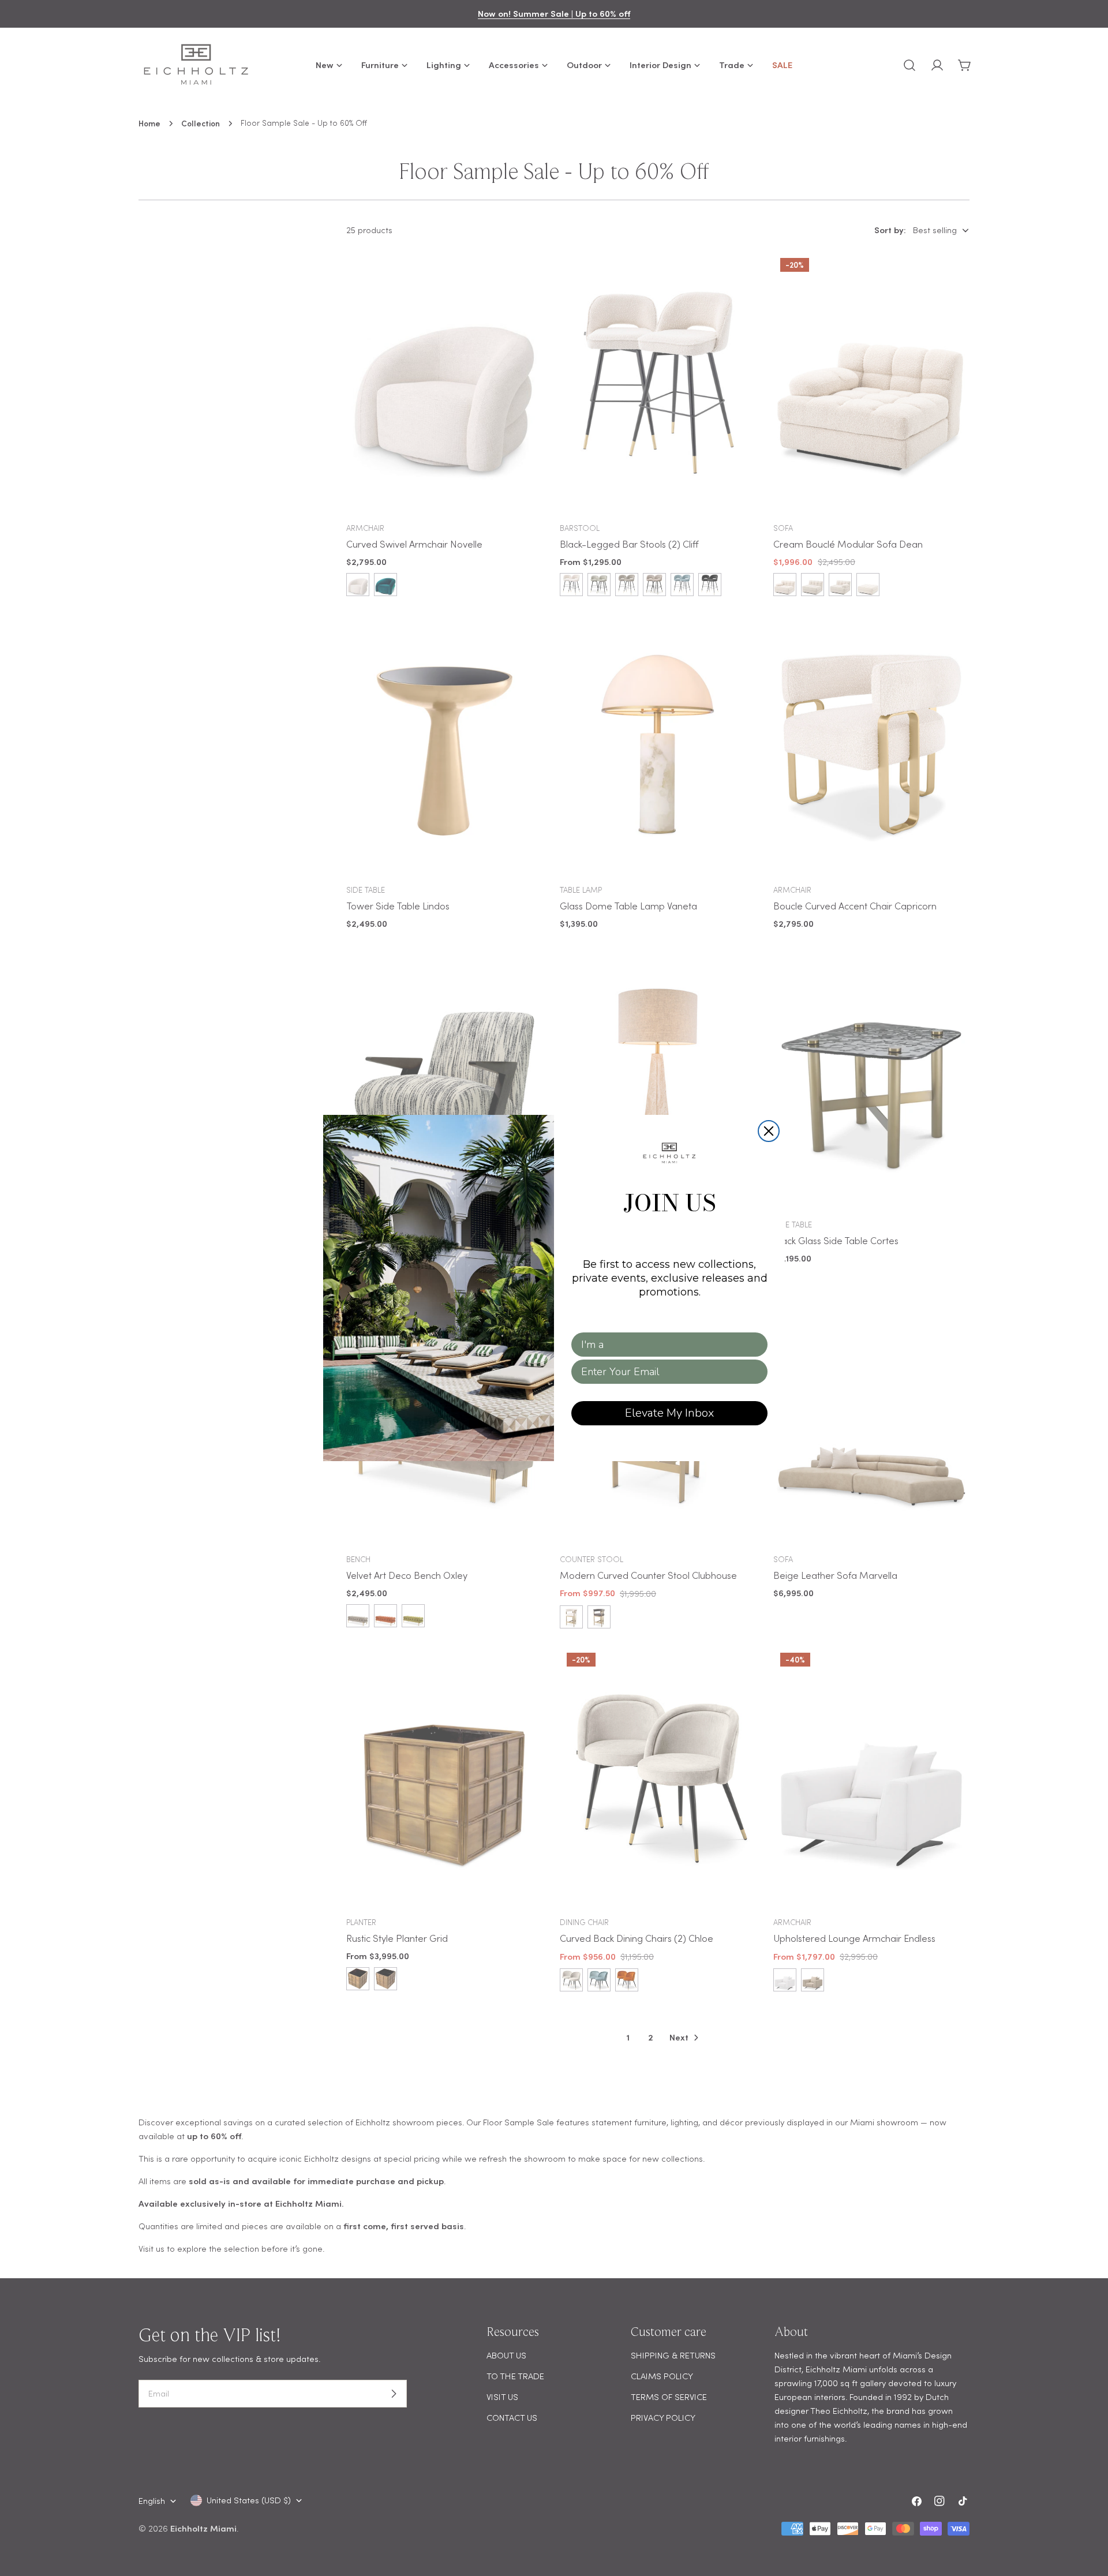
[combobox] (666, 1345)
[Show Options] (757, 1345)
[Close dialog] (769, 1131)
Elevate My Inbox (669, 1413)
